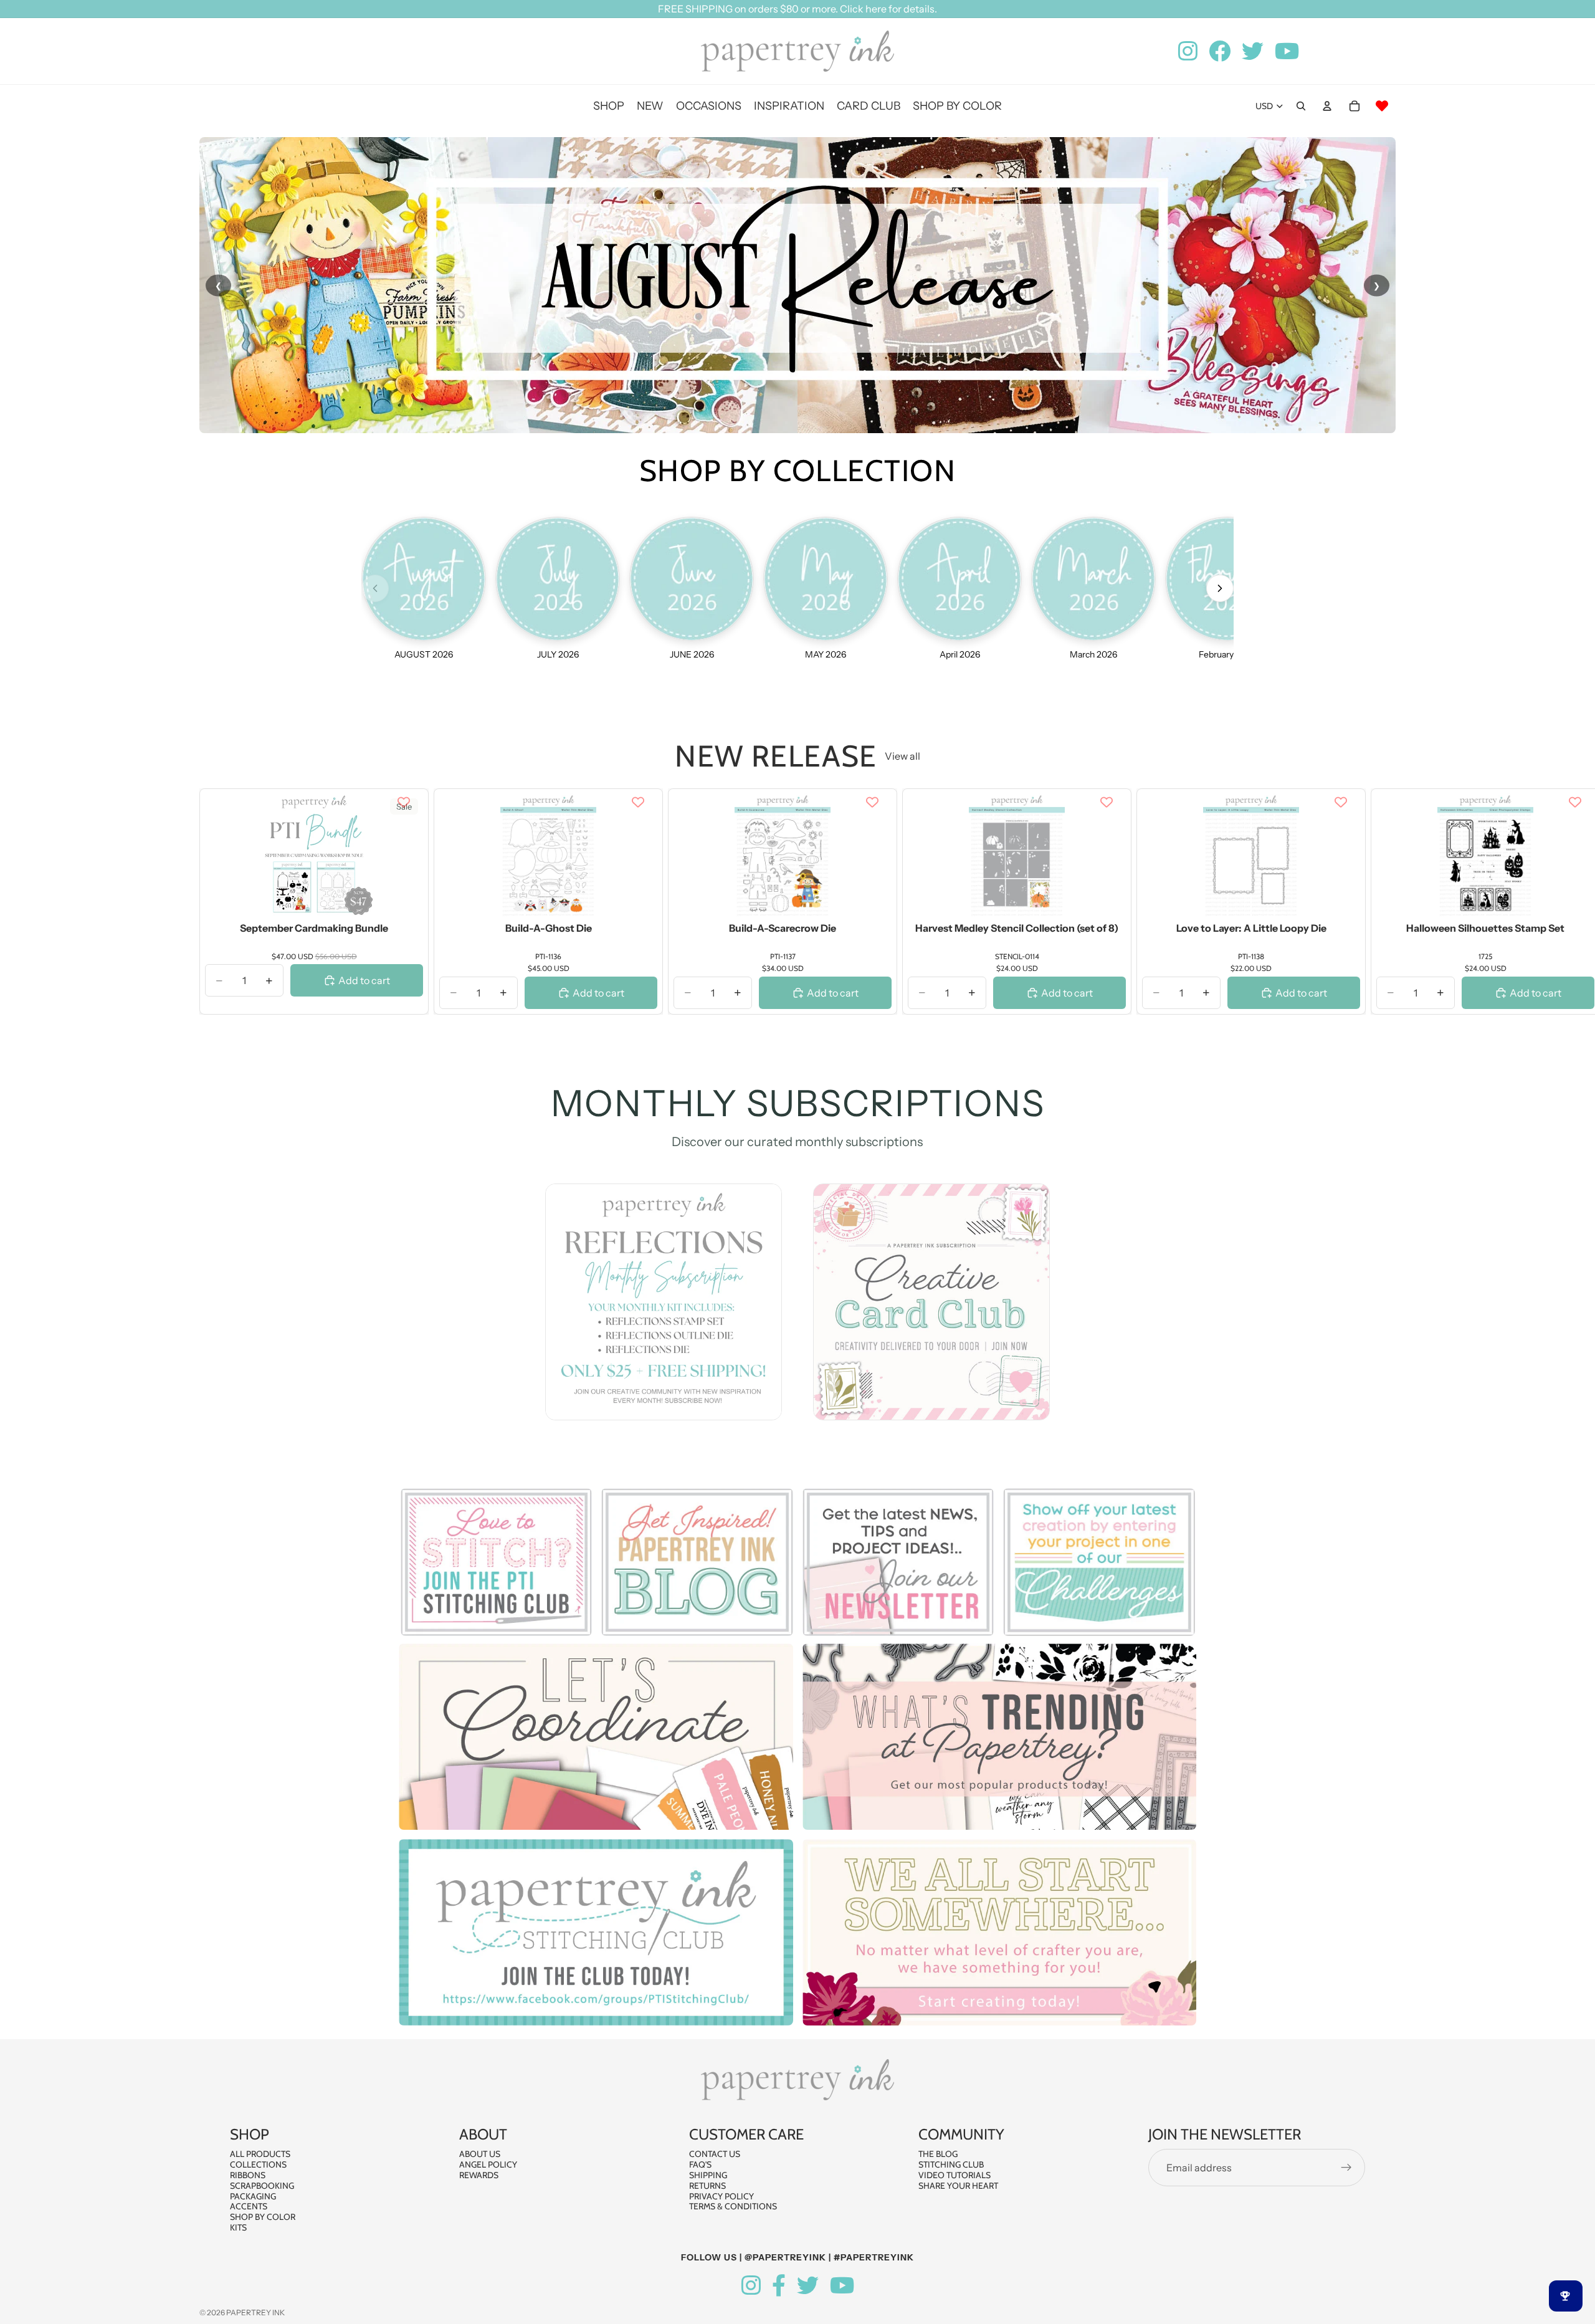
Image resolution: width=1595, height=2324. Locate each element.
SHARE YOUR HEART (958, 2186)
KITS (238, 2227)
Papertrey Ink (255, 2312)
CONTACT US (715, 2154)
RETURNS (707, 2186)
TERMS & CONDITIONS (733, 2207)
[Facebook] (779, 2286)
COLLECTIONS (258, 2164)
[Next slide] (1382, 901)
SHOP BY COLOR (263, 2217)
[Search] (1301, 106)
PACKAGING (253, 2196)
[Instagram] (751, 2286)
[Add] (404, 899)
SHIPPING (708, 2175)
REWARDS (479, 2175)
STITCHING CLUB (951, 2164)
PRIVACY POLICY (721, 2196)
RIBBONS (248, 2175)
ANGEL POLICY (488, 2164)
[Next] (1220, 588)
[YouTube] (842, 2286)
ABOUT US (480, 2154)
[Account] (1327, 106)
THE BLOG (938, 2154)
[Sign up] (1346, 2168)
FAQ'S (700, 2164)
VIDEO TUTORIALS (955, 2175)
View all (902, 756)
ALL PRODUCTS (260, 2154)
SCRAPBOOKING (262, 2186)
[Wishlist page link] (1382, 106)
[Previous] (375, 588)
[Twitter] (808, 2286)
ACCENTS (249, 2207)
